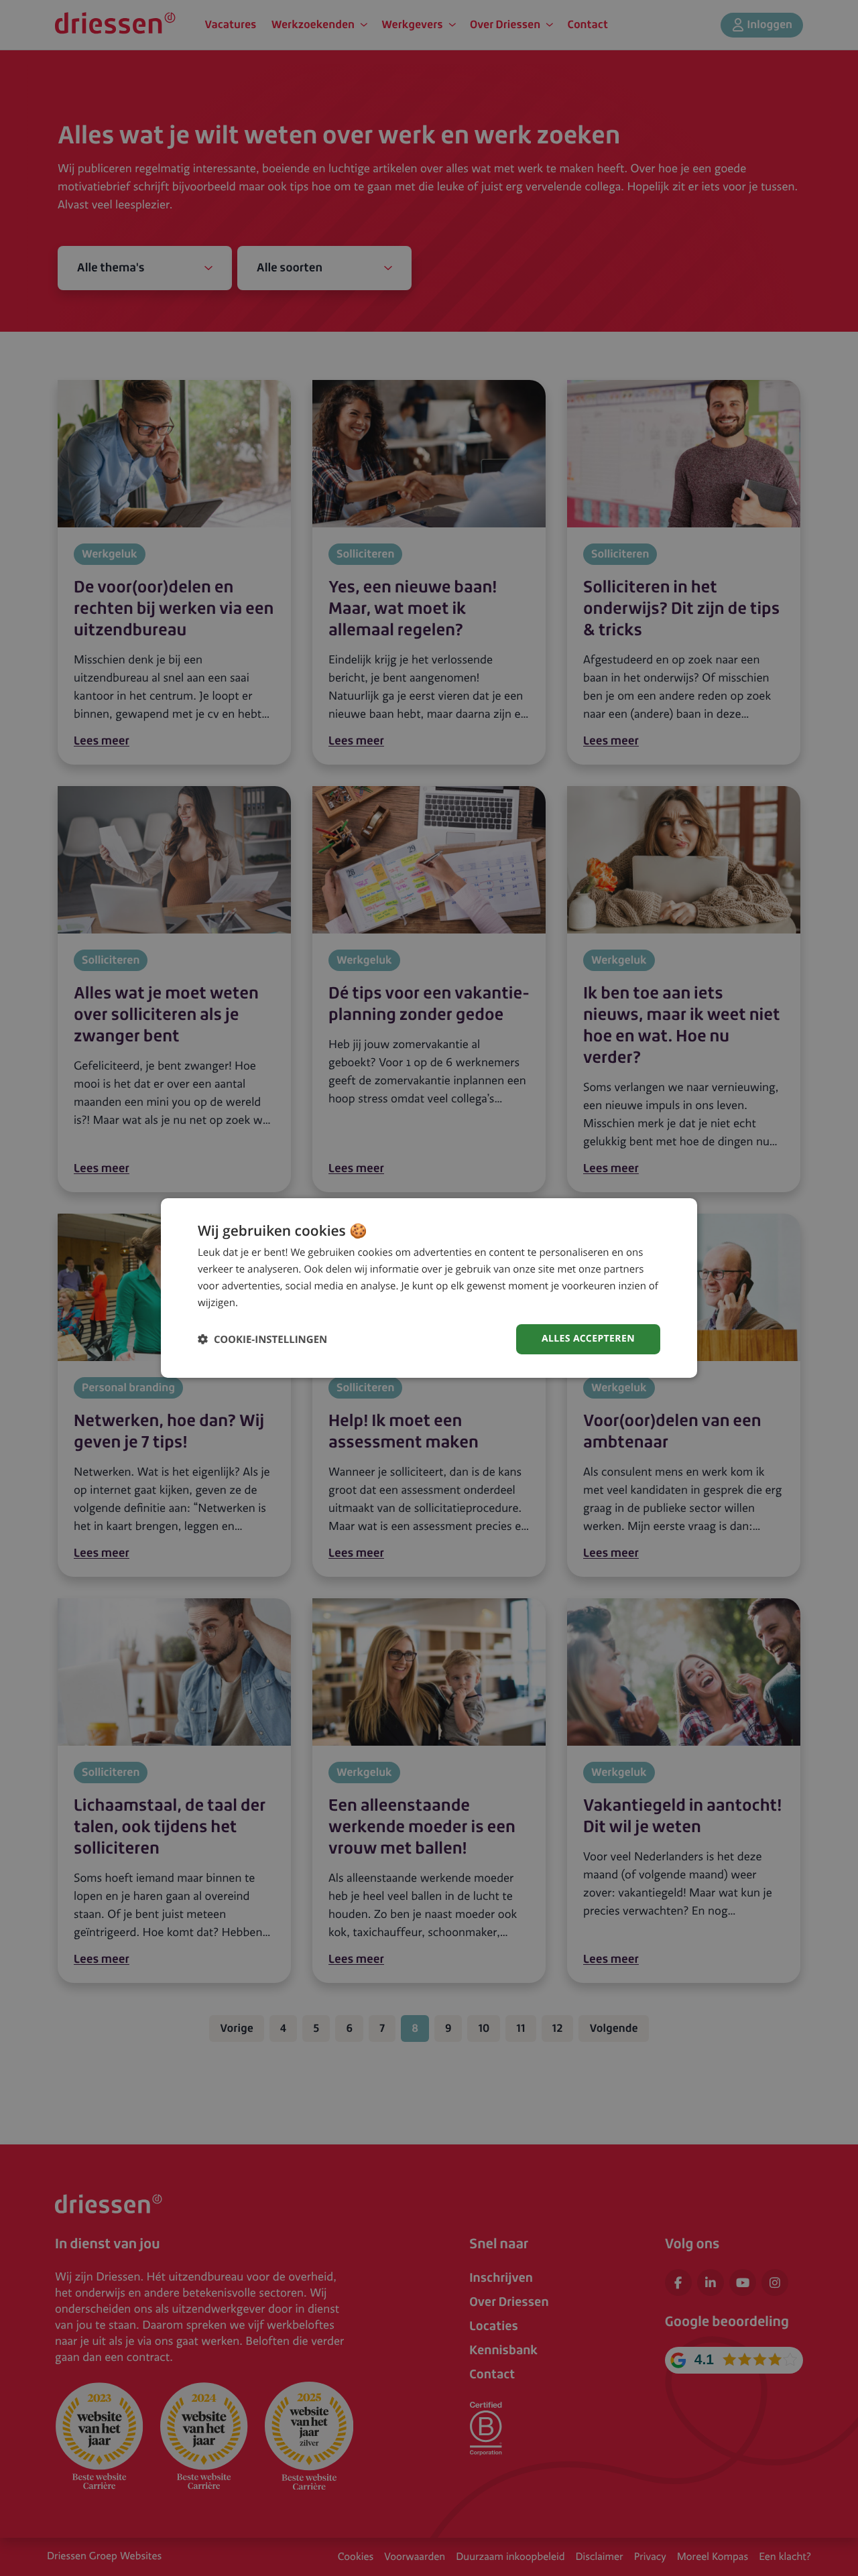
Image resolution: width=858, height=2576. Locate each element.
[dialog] (429, 1288)
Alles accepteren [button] (588, 1339)
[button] (262, 1339)
